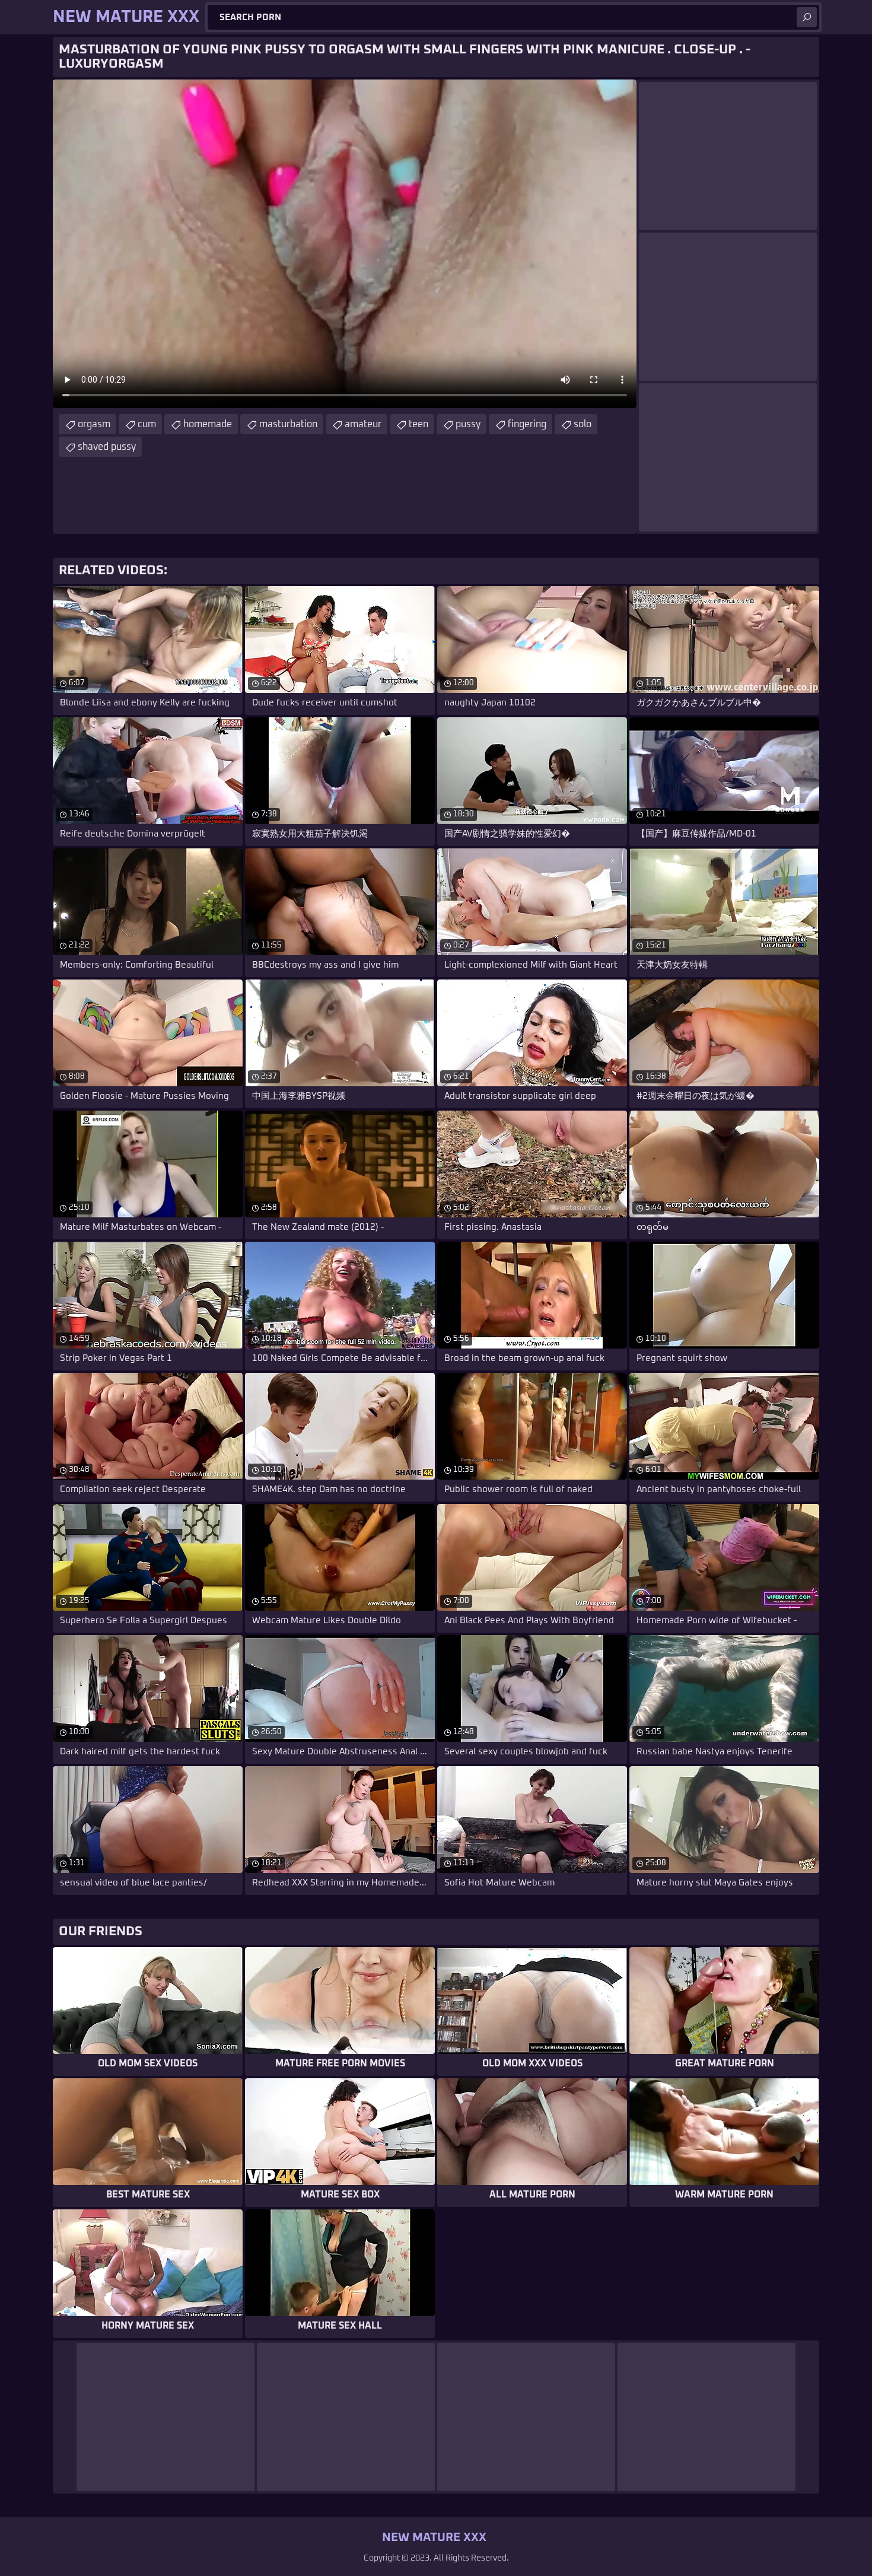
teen (419, 424)
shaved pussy (107, 447)
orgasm (94, 424)
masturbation (288, 424)
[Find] (807, 17)
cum (147, 424)
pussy (468, 424)
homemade (208, 424)
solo (583, 424)
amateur (363, 424)
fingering (527, 424)
